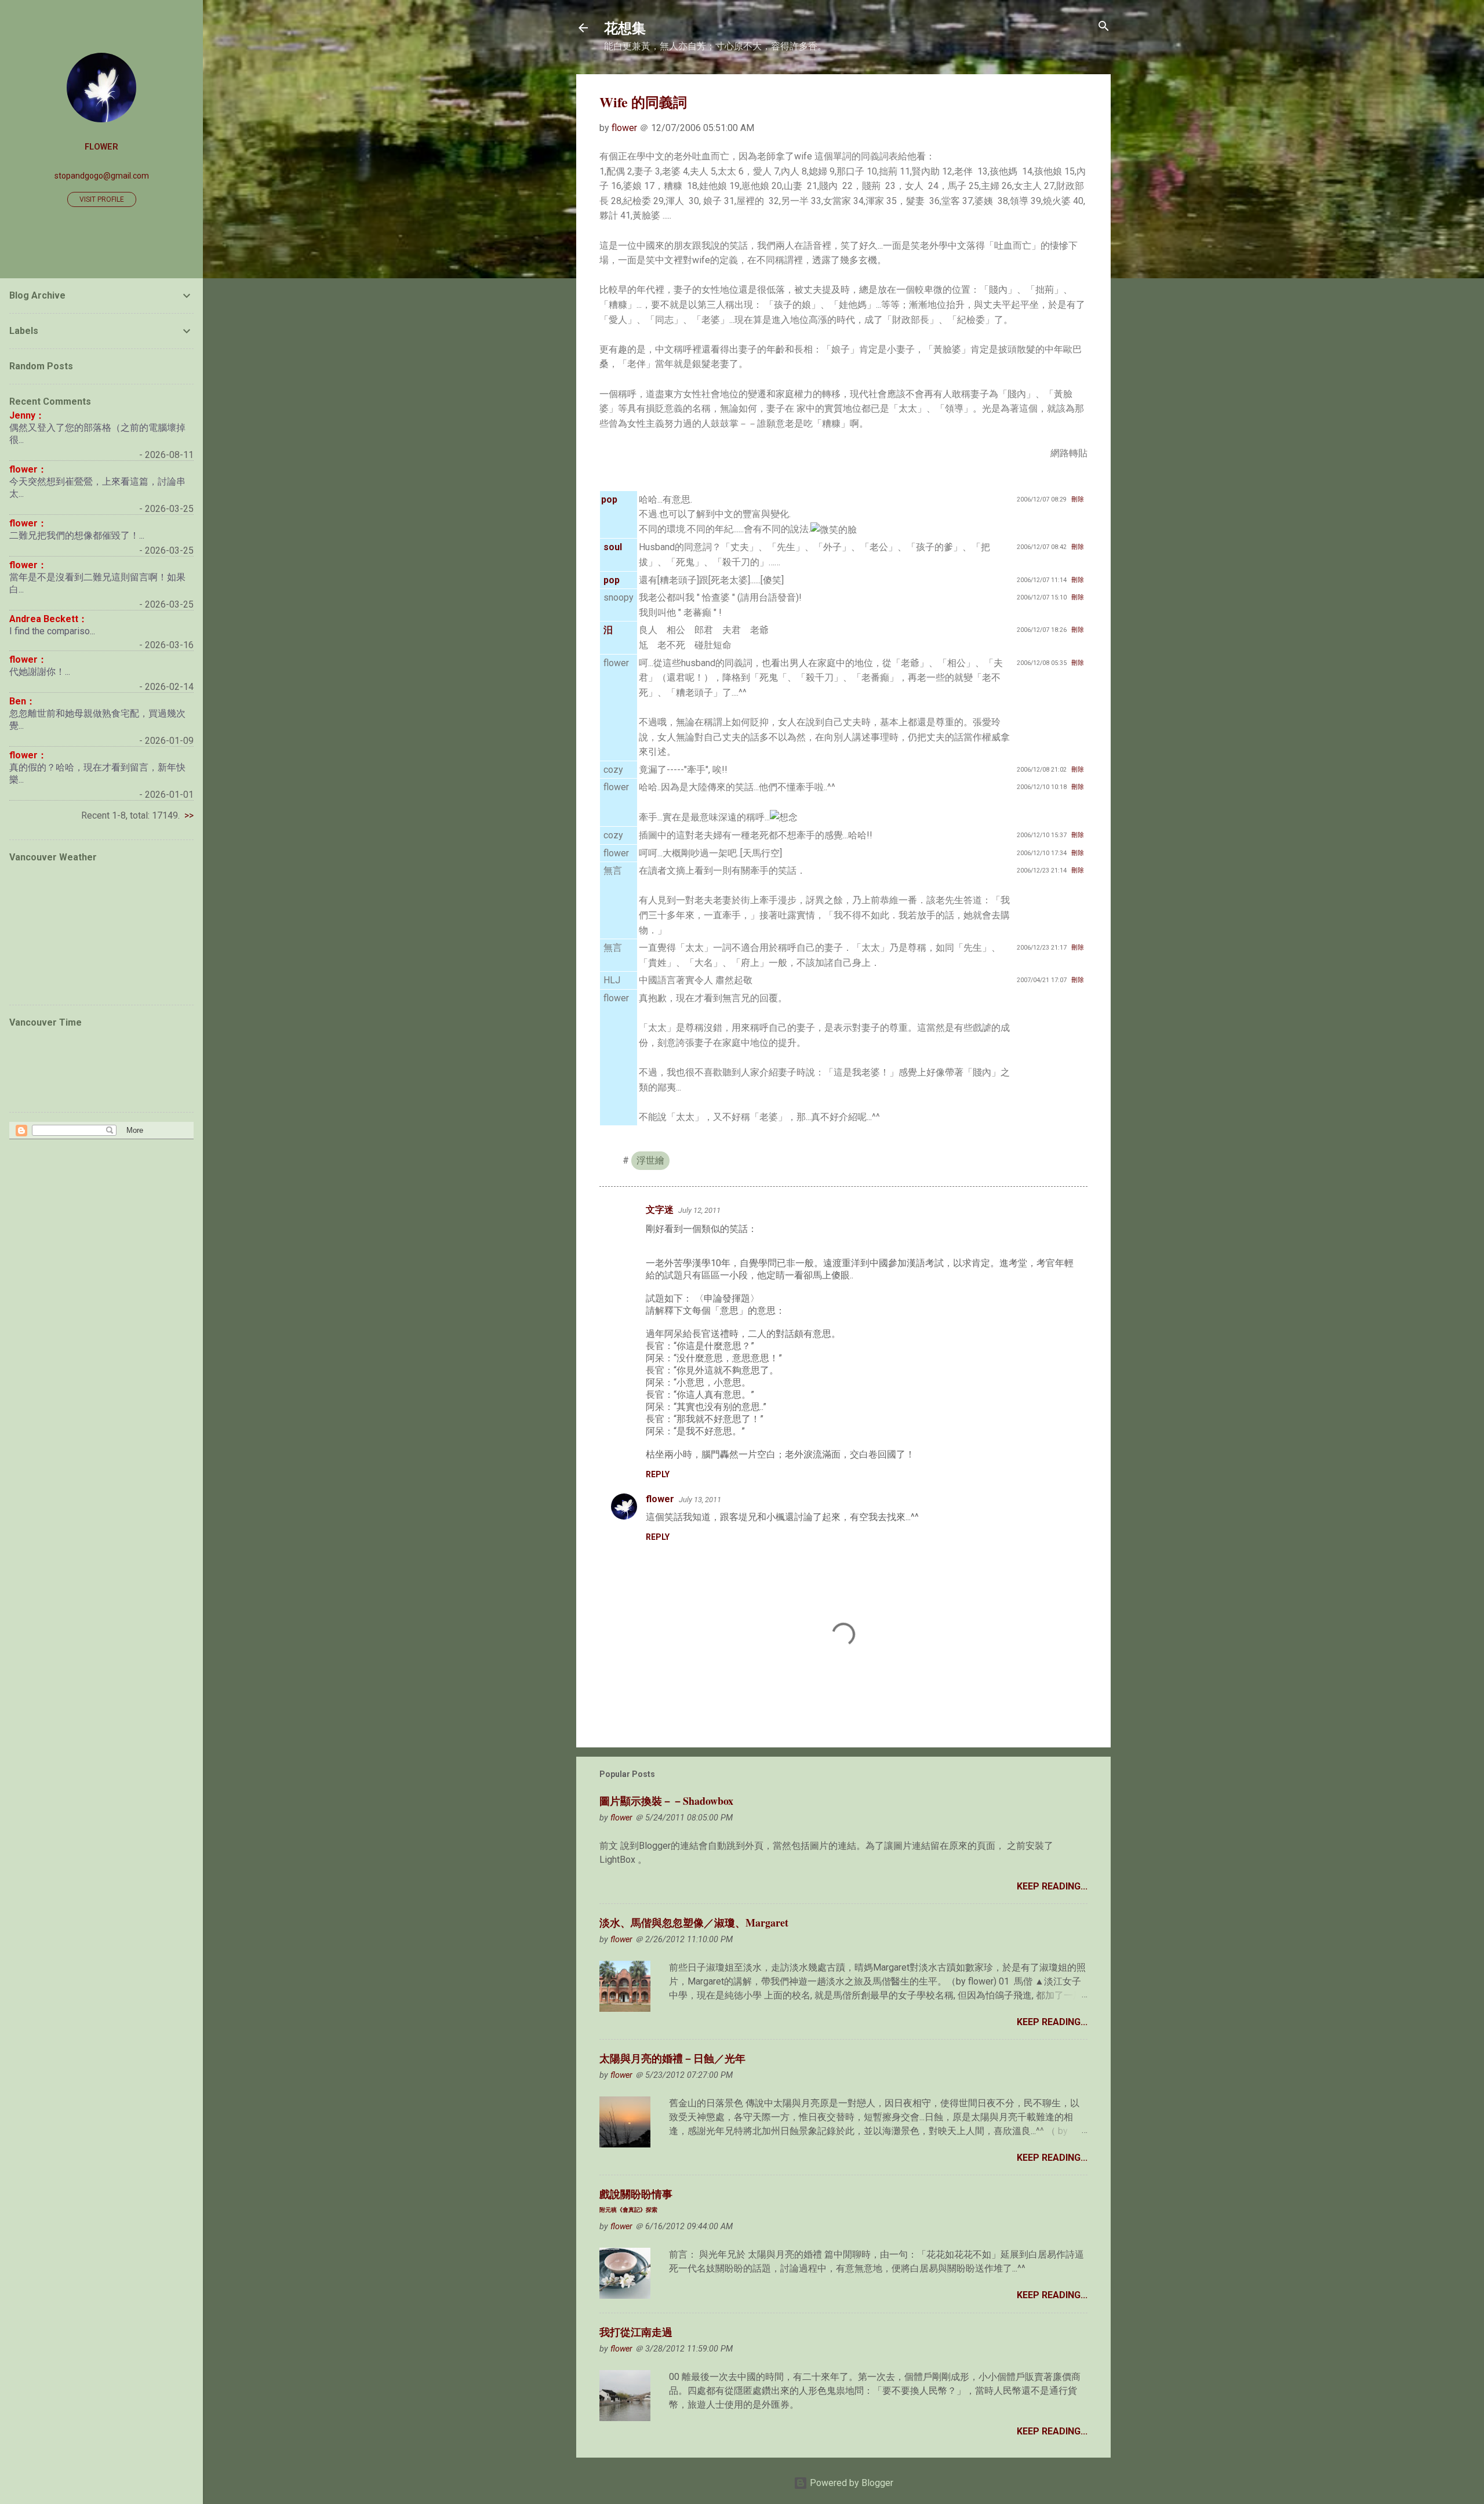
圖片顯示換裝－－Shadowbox (666, 1801)
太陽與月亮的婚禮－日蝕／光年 (672, 2058)
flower (660, 1499)
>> (189, 815)
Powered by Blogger (850, 2483)
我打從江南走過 (636, 2332)
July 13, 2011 (700, 1500)
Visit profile (102, 199)
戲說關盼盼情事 (636, 2200)
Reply (658, 1474)
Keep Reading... (1052, 1886)
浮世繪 (650, 1160)
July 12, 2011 (699, 1210)
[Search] (1104, 27)
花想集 (625, 28)
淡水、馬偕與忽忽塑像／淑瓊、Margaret (694, 1922)
